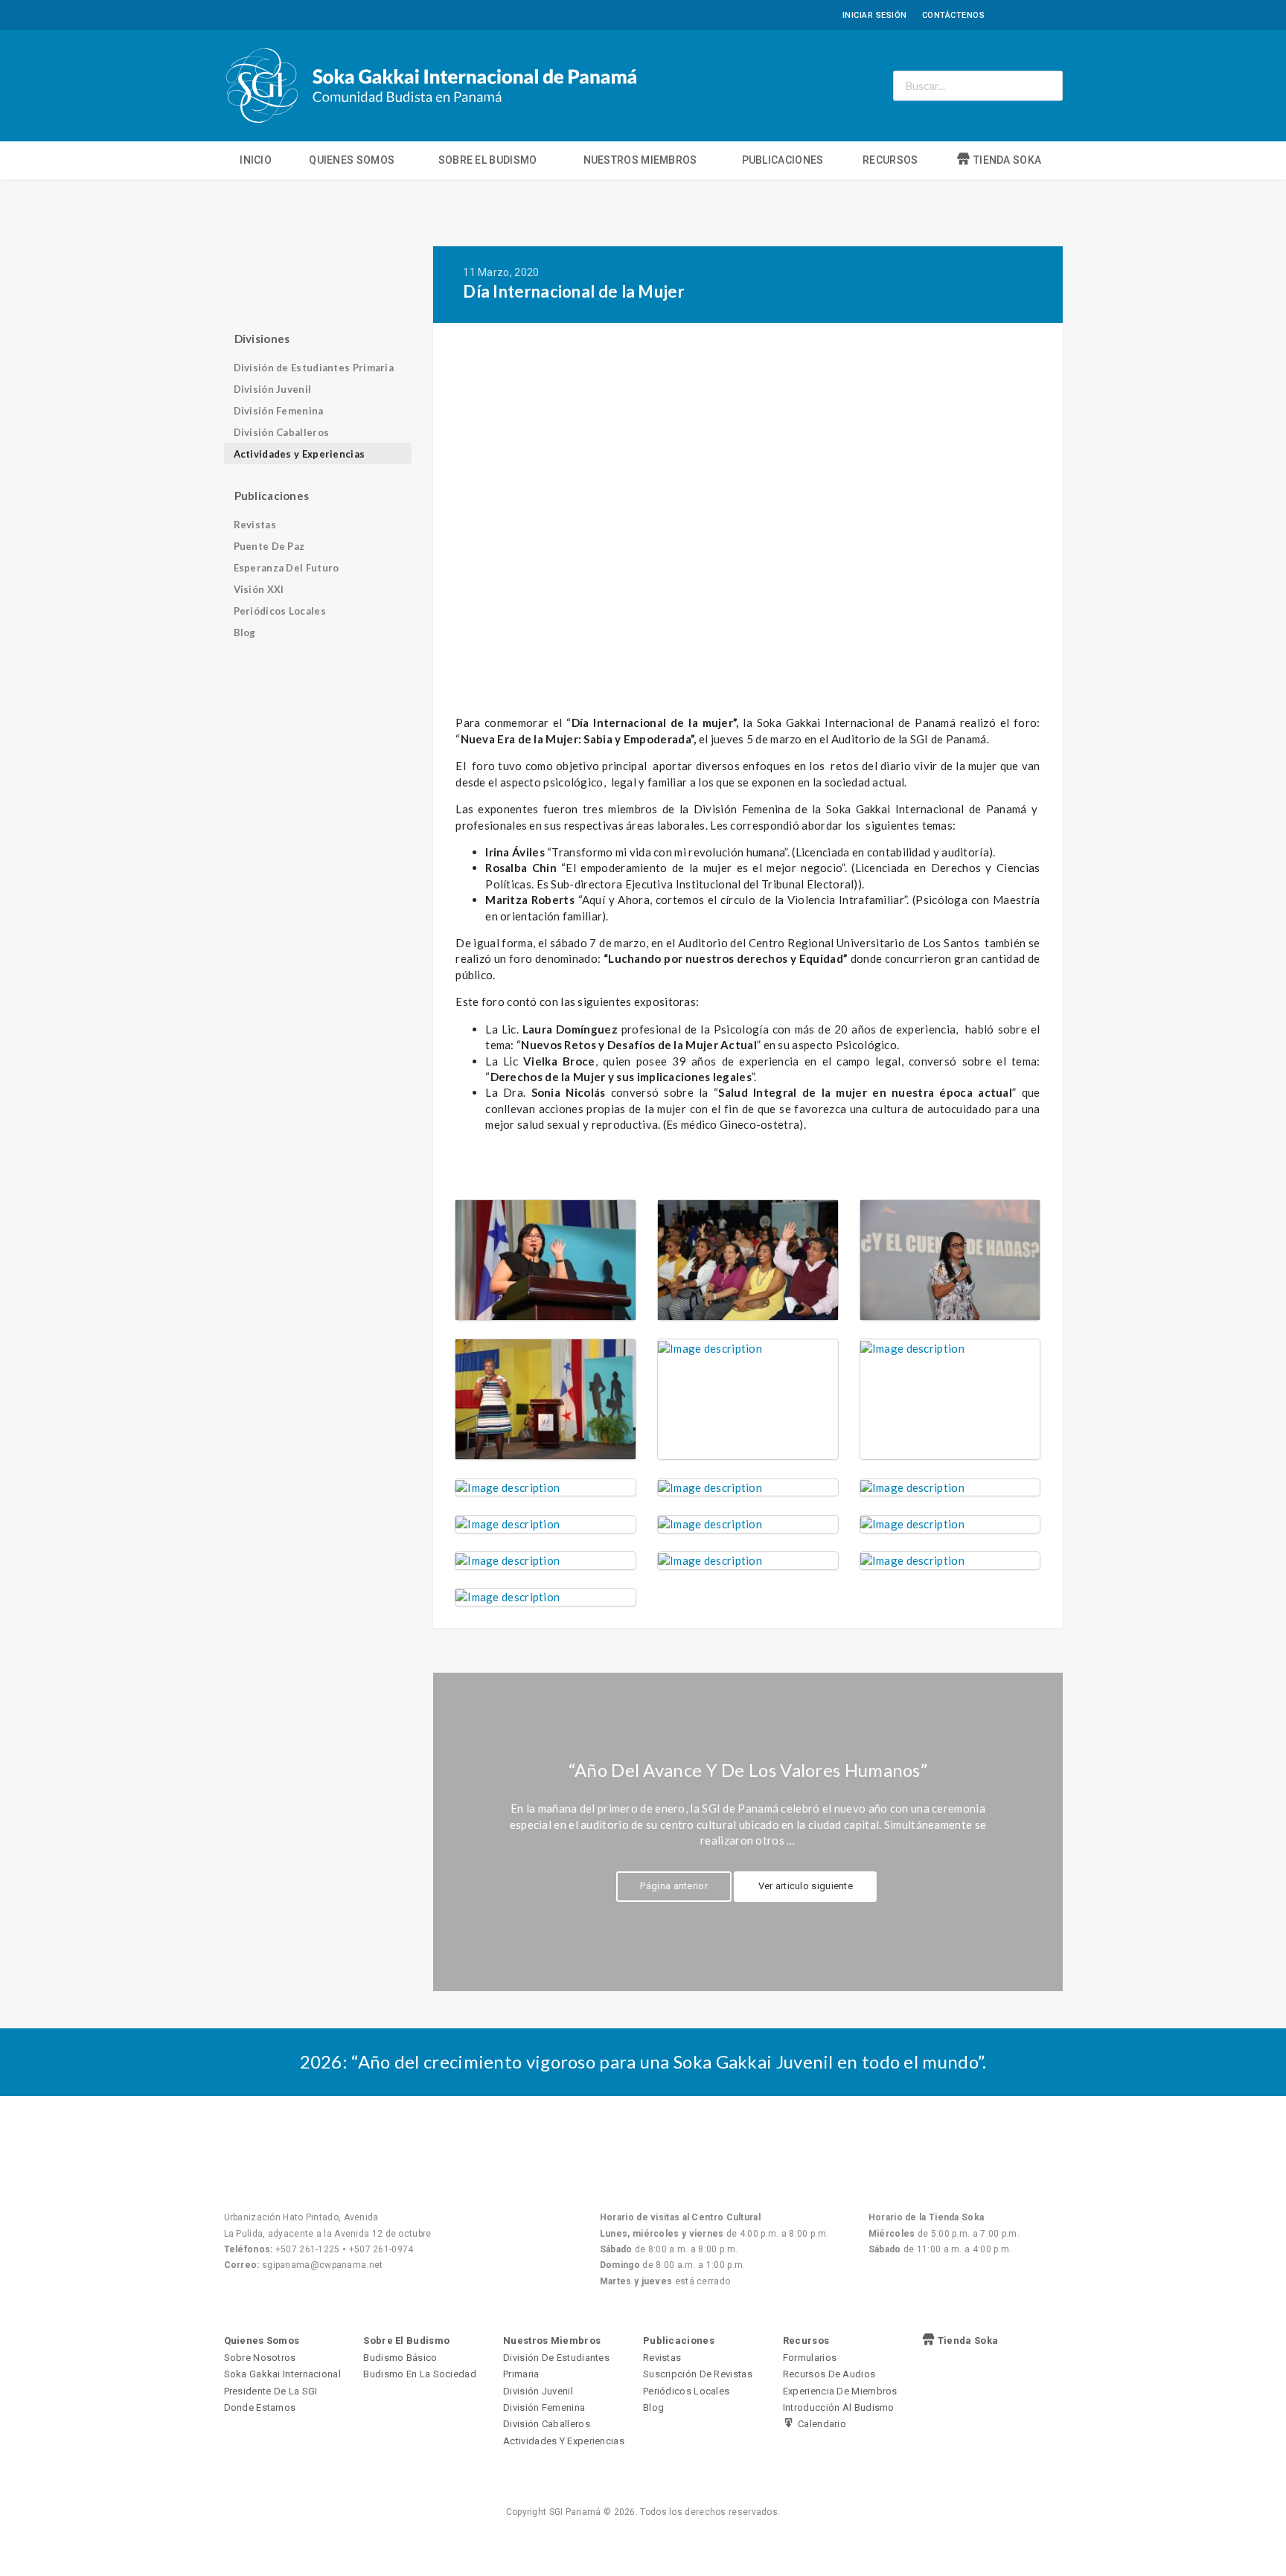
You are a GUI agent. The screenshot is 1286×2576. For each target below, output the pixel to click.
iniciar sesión (875, 15)
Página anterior (674, 1886)
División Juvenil (273, 389)
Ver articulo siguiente (806, 1886)
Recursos (890, 160)
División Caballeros (282, 432)
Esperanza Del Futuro (287, 568)
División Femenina (279, 411)
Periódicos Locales (280, 611)
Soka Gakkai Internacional (283, 2374)
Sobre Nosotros (260, 2358)
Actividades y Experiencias (300, 454)
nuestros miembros (640, 160)
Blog (245, 632)
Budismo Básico (400, 2358)
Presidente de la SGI (271, 2391)
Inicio (256, 160)
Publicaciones (783, 160)
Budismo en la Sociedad (420, 2374)
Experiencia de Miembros (840, 2391)
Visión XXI (259, 589)
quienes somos (352, 160)
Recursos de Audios (829, 2374)
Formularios (810, 2358)
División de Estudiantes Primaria (314, 368)
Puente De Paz (269, 546)
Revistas (255, 525)
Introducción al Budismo (839, 2407)
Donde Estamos (260, 2407)
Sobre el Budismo (488, 160)
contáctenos (954, 15)
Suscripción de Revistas (698, 2374)
